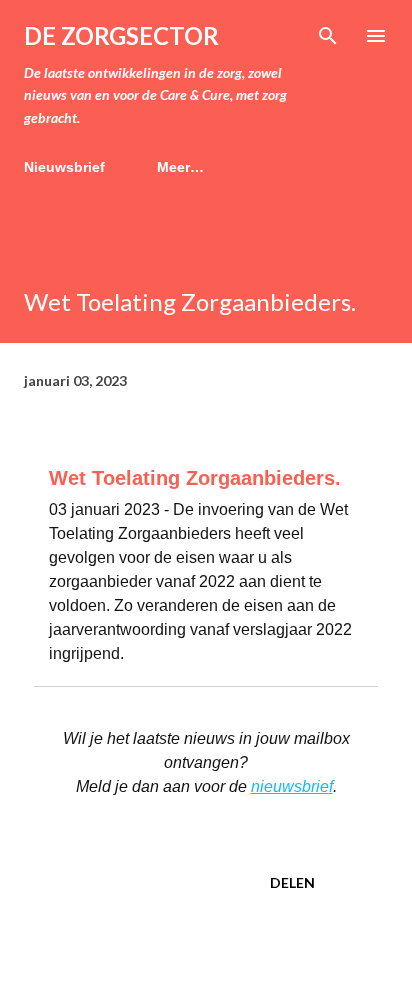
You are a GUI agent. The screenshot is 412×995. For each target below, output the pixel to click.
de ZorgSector (121, 35)
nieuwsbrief (292, 786)
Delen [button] (292, 882)
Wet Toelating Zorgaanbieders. (195, 478)
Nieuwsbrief (64, 167)
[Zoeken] (328, 36)
